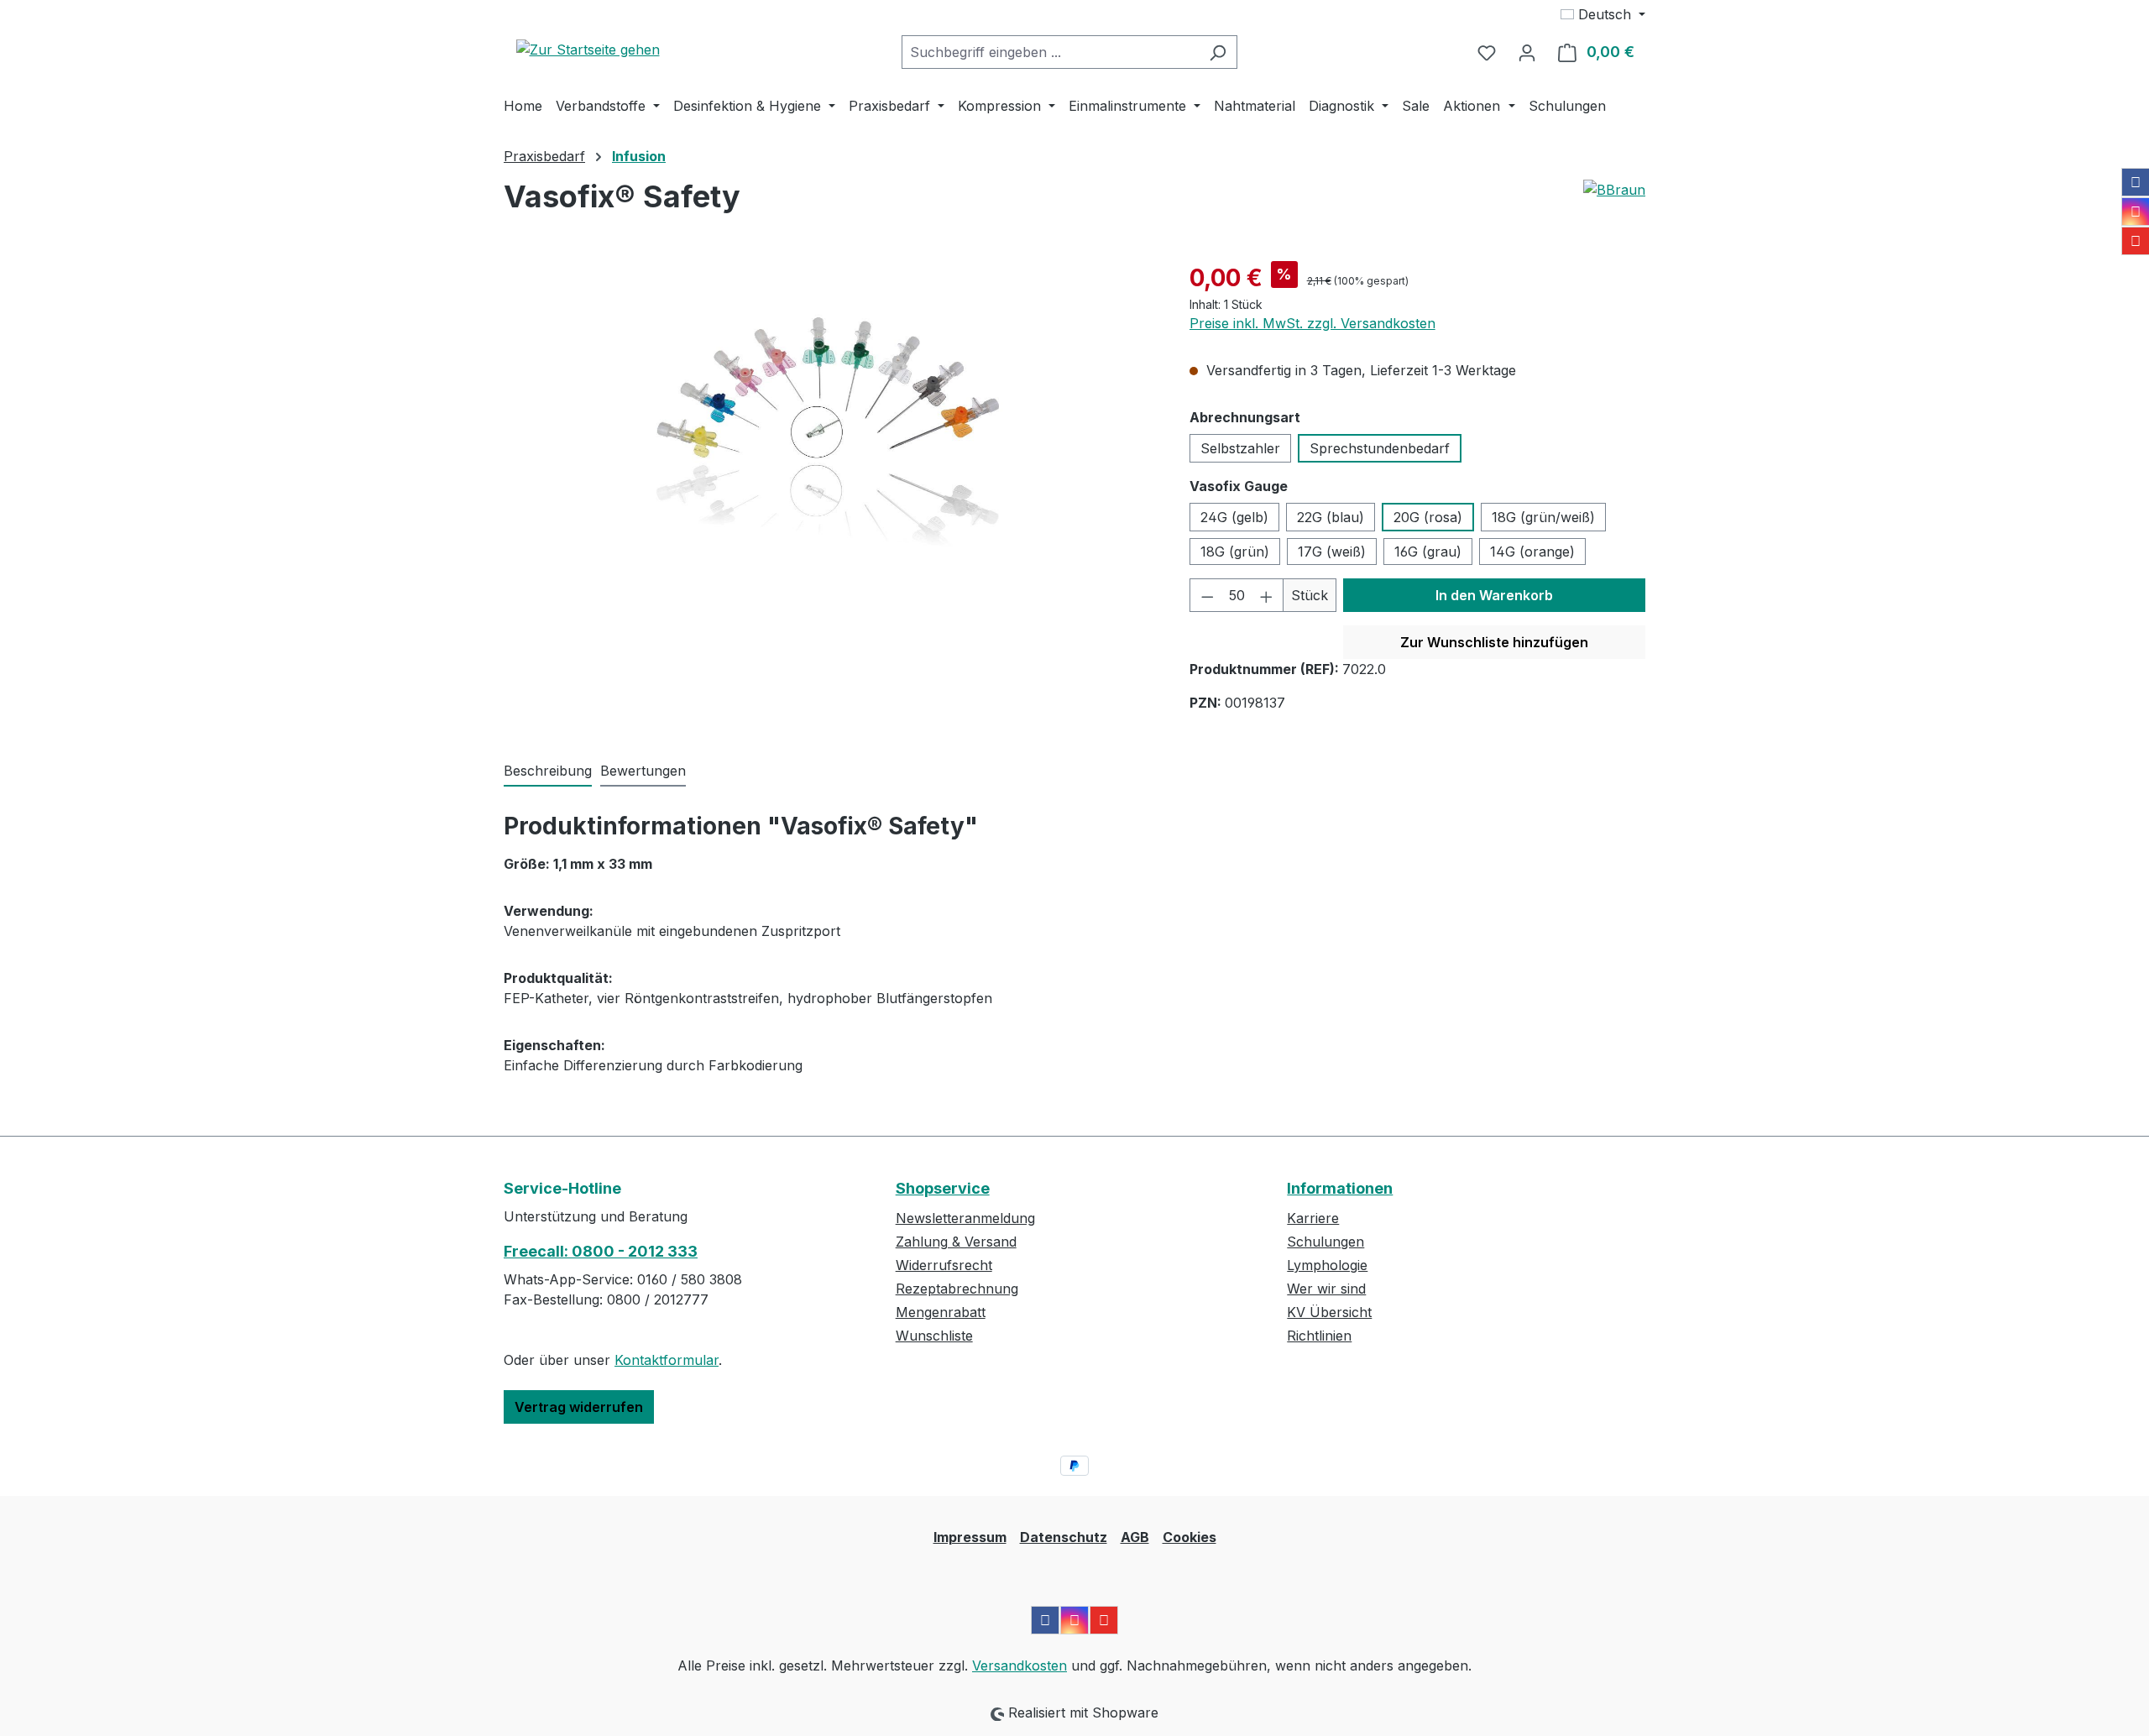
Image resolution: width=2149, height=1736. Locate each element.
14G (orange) (1532, 552)
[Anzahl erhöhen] (1267, 595)
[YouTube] (2136, 241)
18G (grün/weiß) (1543, 517)
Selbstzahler (1240, 448)
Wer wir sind (1326, 1289)
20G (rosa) (1428, 517)
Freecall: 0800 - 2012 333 (601, 1251)
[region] (830, 441)
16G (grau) (1428, 552)
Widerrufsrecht (944, 1265)
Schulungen (1325, 1242)
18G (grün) (1235, 552)
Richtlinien (1319, 1336)
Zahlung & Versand (956, 1242)
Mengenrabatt (941, 1312)
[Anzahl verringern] (1207, 595)
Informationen (1340, 1188)
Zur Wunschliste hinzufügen (1494, 642)
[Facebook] (2136, 182)
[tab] (548, 771)
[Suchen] (1218, 52)
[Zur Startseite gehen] (588, 49)
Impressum (970, 1537)
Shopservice (943, 1188)
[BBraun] (1614, 203)
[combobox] (1050, 52)
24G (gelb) (1234, 517)
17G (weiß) (1332, 552)
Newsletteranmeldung (965, 1218)
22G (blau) (1331, 517)
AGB (1135, 1537)
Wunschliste (934, 1336)
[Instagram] (2136, 212)
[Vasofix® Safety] (829, 441)
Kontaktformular (667, 1360)
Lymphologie (1327, 1265)
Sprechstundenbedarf (1380, 448)
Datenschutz (1064, 1537)
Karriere (1313, 1218)
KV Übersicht (1329, 1312)
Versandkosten (1020, 1665)
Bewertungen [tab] (643, 771)
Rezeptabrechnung (957, 1289)
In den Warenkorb (1494, 595)
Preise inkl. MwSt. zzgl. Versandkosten (1312, 323)
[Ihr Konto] (1527, 52)
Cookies (1190, 1537)
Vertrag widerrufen (579, 1407)
